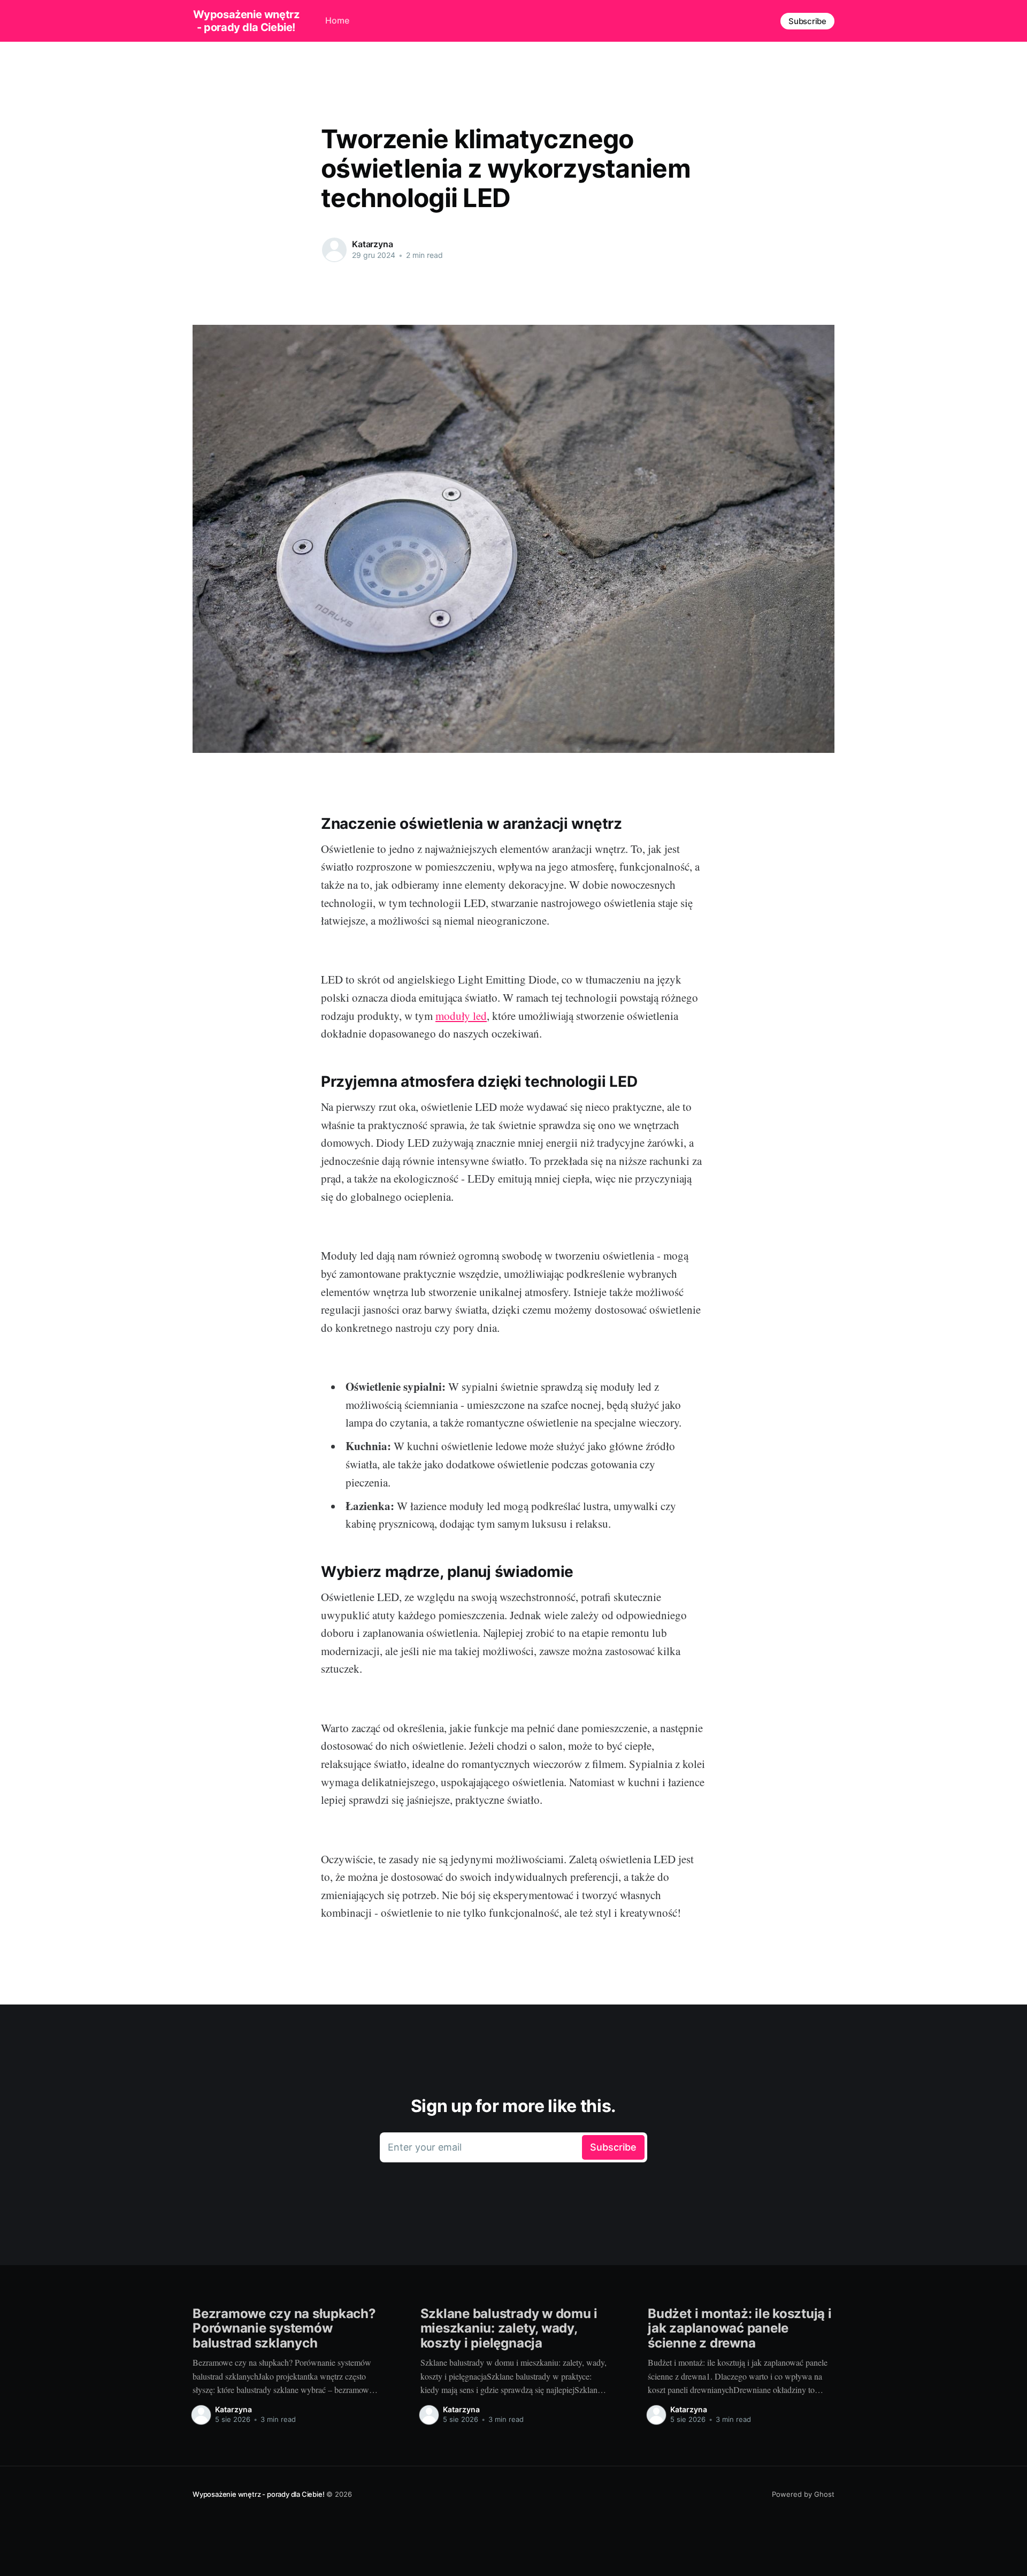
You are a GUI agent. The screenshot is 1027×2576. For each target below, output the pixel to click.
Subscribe (807, 21)
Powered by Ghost (803, 2494)
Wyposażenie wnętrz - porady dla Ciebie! (246, 21)
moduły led (461, 1016)
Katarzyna (373, 244)
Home (337, 20)
